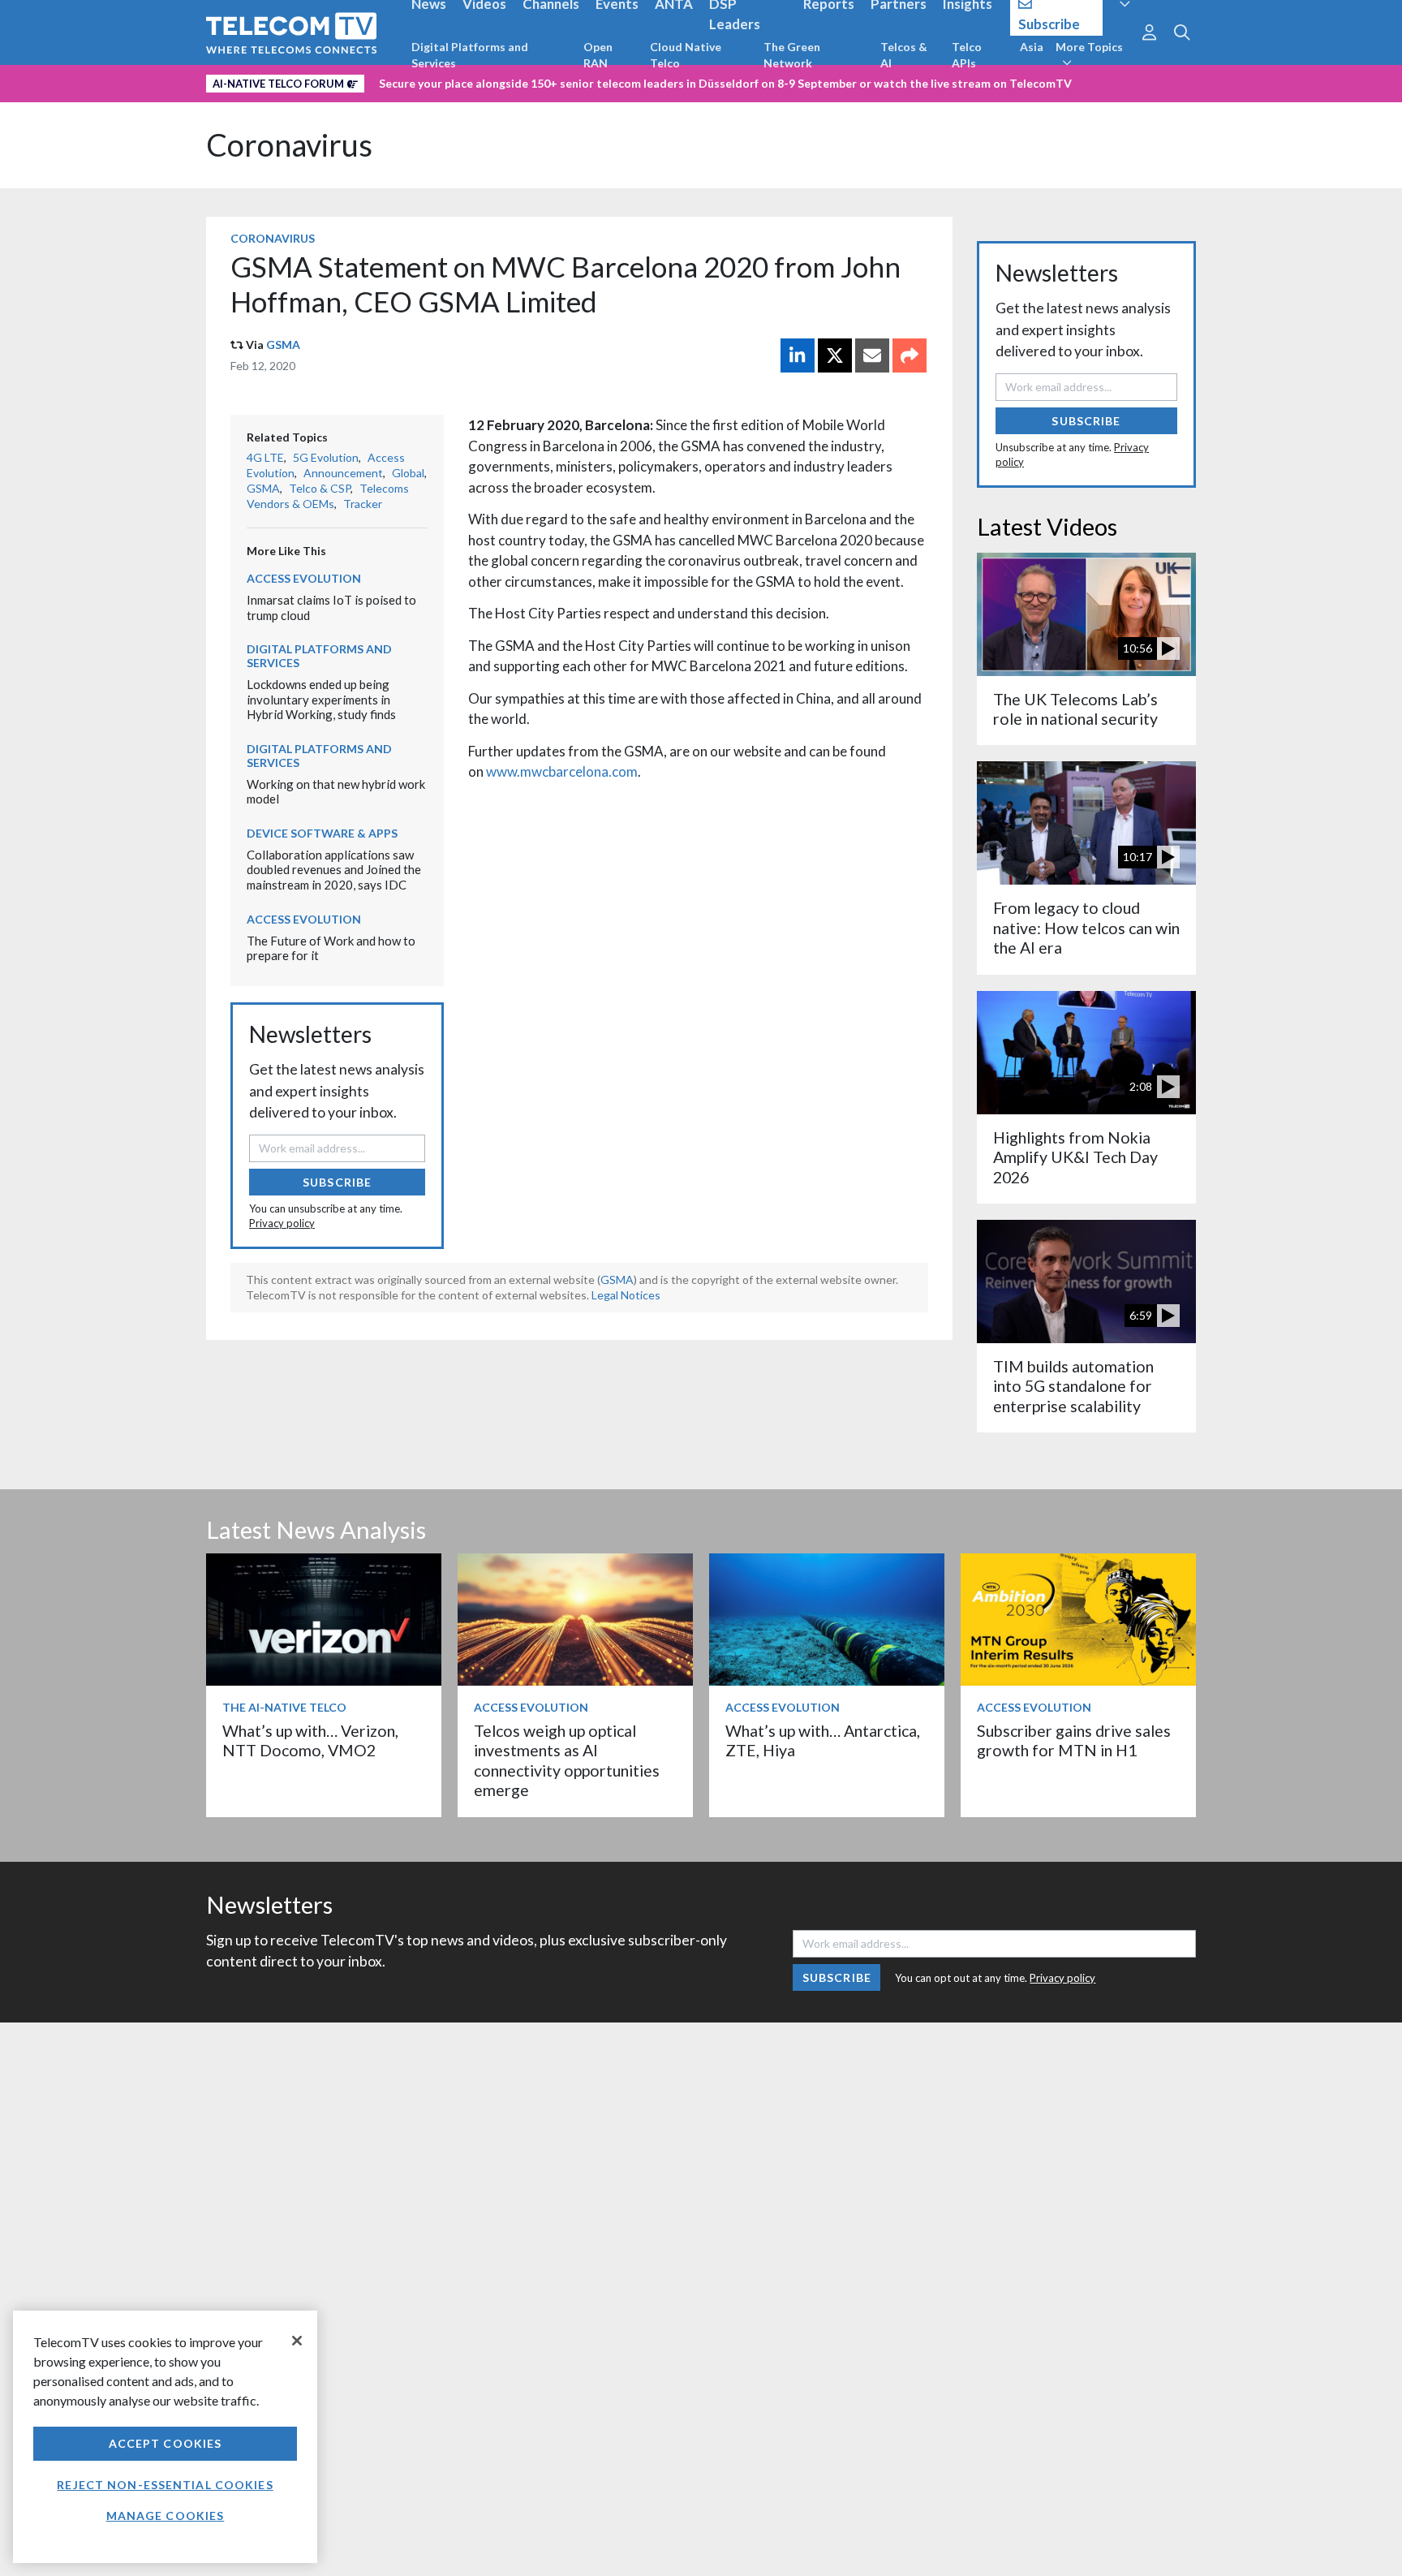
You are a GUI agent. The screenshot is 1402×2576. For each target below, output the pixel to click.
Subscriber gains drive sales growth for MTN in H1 (1074, 1740)
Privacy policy (282, 1223)
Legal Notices (626, 1295)
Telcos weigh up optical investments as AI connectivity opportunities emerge (567, 1760)
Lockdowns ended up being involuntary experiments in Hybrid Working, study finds (321, 699)
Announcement (343, 473)
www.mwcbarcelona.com (562, 771)
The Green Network (792, 55)
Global (408, 473)
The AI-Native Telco (284, 1707)
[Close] (297, 2341)
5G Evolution (326, 457)
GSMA (283, 345)
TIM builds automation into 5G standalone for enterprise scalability (1073, 1386)
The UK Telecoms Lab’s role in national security (1075, 709)
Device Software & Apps (322, 833)
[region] (165, 2437)
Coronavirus (289, 145)
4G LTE (265, 457)
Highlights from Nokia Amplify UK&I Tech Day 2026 (1075, 1157)
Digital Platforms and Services (470, 55)
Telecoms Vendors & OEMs (328, 496)
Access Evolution (304, 578)
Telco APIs (967, 55)
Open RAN (598, 55)
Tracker (363, 504)
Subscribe (337, 1182)
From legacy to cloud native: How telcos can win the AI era (1086, 928)
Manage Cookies (166, 2516)
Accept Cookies (166, 2443)
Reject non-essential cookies (165, 2485)
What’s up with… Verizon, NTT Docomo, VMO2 (310, 1740)
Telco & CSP (320, 488)
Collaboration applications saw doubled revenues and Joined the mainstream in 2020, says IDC (334, 870)
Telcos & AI (904, 55)
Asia (1032, 47)
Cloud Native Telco (686, 55)
